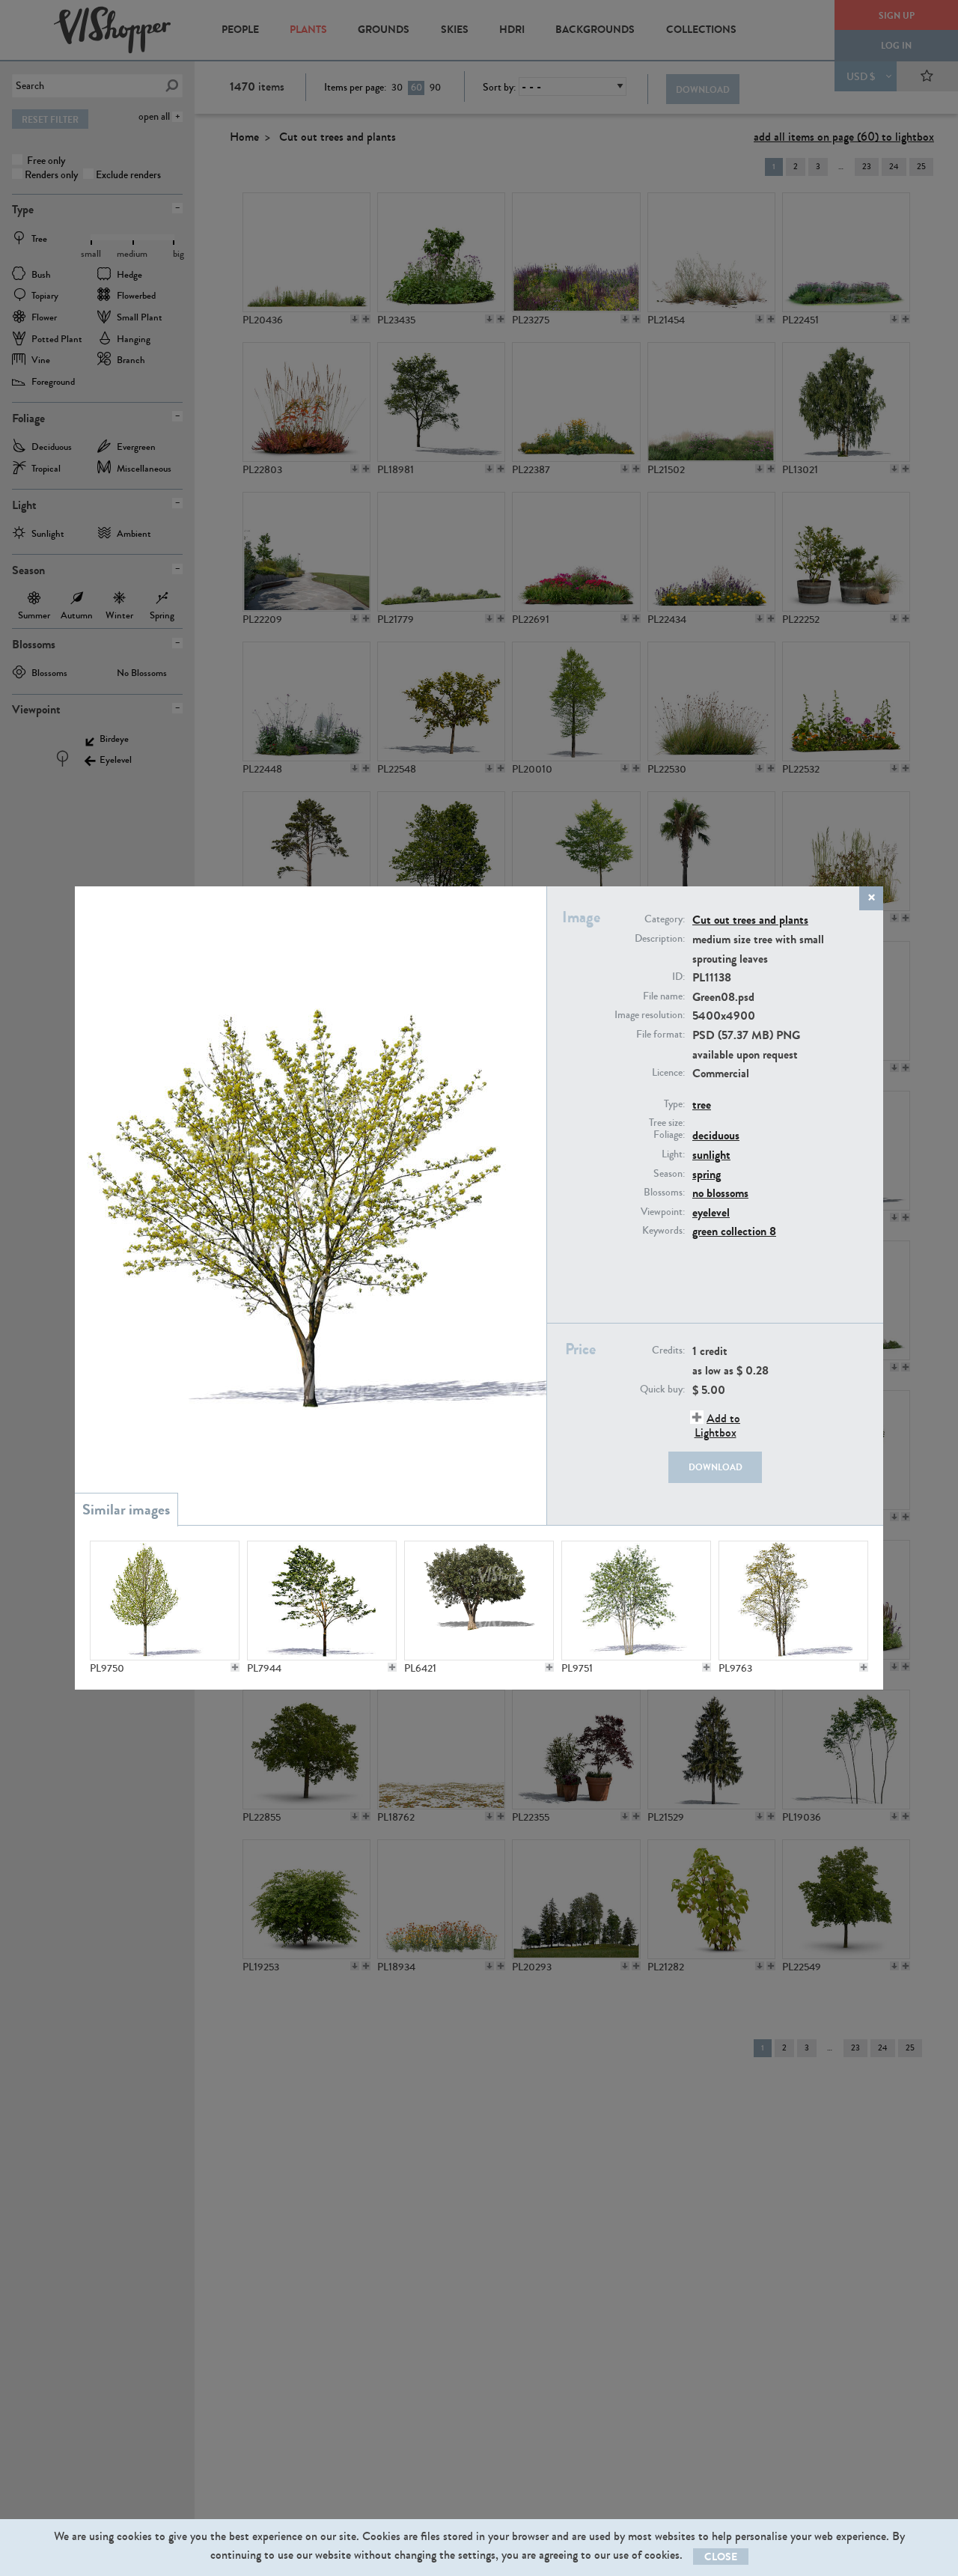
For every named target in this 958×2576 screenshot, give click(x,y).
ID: (678, 977)
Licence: (668, 1073)
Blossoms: (664, 1193)
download (716, 1467)
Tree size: (667, 1123)
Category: (665, 919)
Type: (674, 1104)
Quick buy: (662, 1389)
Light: (673, 1154)
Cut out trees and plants (750, 920)
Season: (669, 1174)
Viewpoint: (663, 1212)
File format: (660, 1035)
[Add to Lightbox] (235, 1667)
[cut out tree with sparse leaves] (322, 1601)
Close (721, 2557)
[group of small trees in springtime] (636, 1601)
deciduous (716, 1135)
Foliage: (669, 1135)
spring (707, 1174)
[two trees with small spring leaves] (793, 1601)
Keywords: (663, 1231)
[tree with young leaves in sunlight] (165, 1601)
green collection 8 (734, 1231)
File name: (664, 996)
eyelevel (711, 1212)
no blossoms (720, 1193)
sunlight (711, 1155)
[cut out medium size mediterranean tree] (479, 1601)
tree (702, 1105)
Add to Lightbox (717, 1425)
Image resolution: (650, 1015)
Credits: (668, 1351)
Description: (660, 939)
